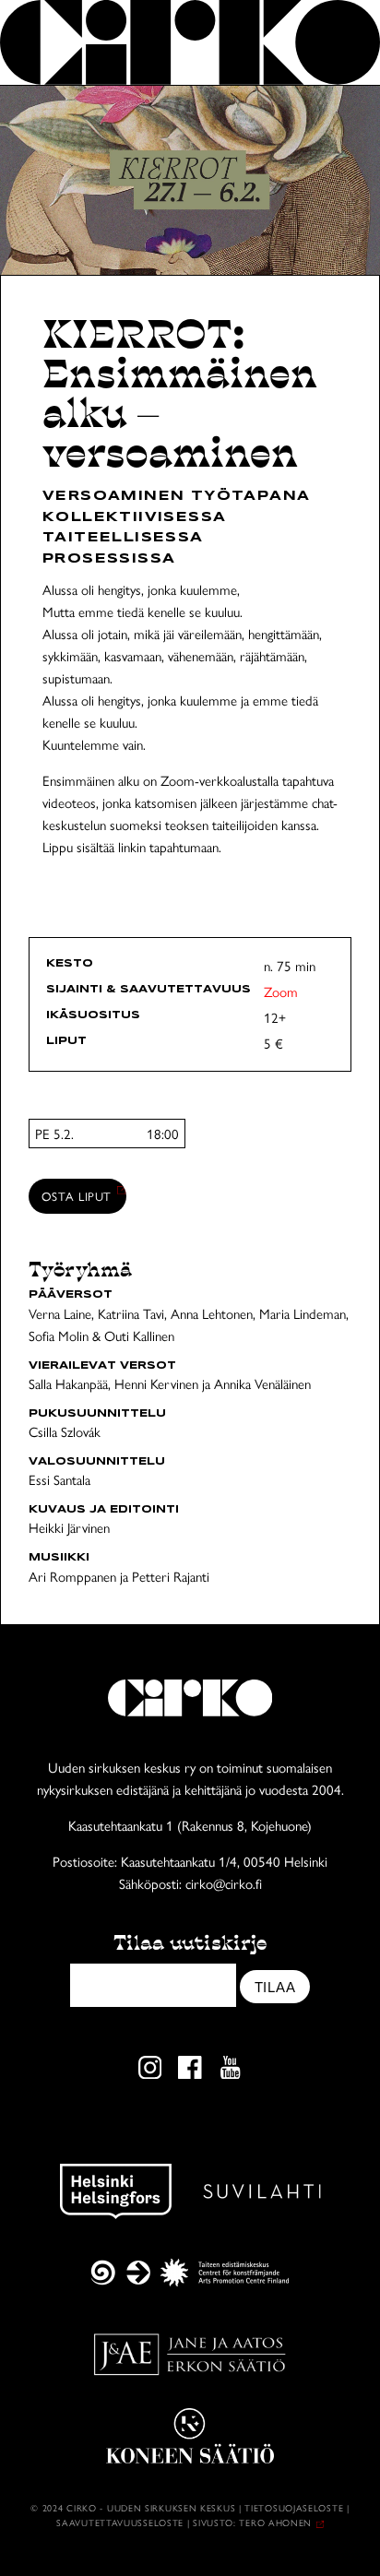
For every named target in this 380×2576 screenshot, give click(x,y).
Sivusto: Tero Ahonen (252, 2523)
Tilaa (275, 1987)
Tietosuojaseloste (294, 2508)
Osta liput (77, 1196)
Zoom (281, 991)
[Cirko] (190, 42)
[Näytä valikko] (337, 42)
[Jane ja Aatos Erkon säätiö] (190, 2355)
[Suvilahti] (262, 2191)
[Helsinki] (116, 2191)
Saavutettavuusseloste (120, 2523)
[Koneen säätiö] (190, 2436)
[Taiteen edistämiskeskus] (190, 2273)
